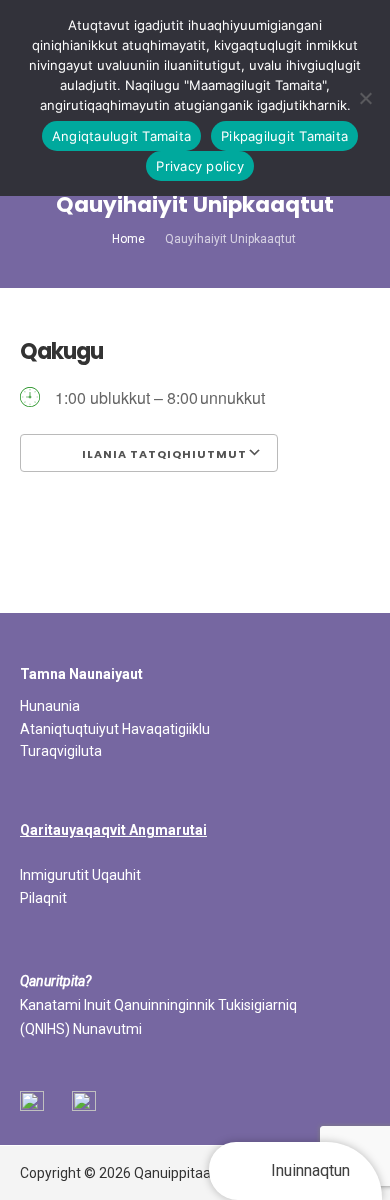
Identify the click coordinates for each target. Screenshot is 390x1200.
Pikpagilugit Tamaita (284, 136)
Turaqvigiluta (61, 751)
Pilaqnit (43, 898)
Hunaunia (50, 706)
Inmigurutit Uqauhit (80, 875)
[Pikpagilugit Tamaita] (365, 98)
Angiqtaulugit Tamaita (121, 136)
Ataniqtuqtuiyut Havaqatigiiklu (115, 729)
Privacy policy (200, 166)
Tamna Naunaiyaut (81, 674)
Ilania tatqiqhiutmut (163, 454)
